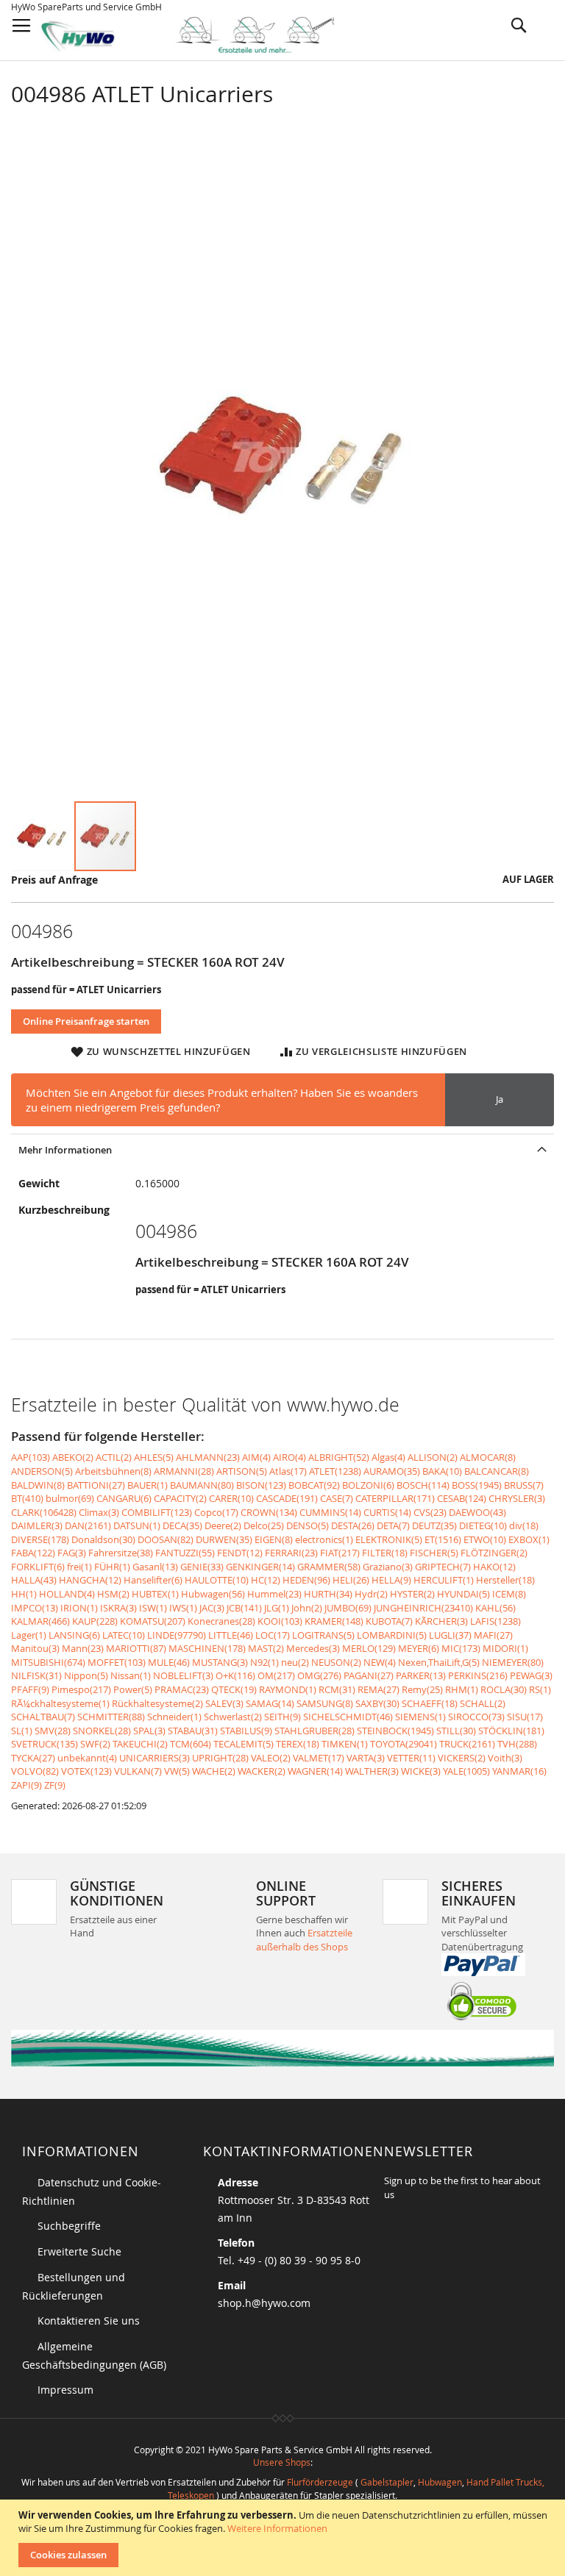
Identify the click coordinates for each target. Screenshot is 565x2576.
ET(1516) (443, 1539)
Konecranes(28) (221, 1621)
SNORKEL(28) (102, 1731)
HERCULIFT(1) (444, 1580)
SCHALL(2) (483, 1703)
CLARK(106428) (44, 1512)
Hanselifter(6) (153, 1580)
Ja (500, 1099)
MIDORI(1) (505, 1648)
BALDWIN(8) (38, 1485)
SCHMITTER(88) (111, 1717)
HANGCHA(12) (90, 1580)
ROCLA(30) (504, 1689)
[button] (43, 836)
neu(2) (295, 1662)
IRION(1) (79, 1608)
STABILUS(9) (246, 1731)
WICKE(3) (421, 1771)
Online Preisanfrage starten (86, 1021)
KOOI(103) (280, 1621)
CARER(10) (231, 1498)
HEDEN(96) (306, 1580)
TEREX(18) (298, 1744)
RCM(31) (337, 1689)
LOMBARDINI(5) (392, 1635)
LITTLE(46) (231, 1635)
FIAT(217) (340, 1553)
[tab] (282, 1149)
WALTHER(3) (372, 1771)
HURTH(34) (328, 1594)
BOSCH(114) (423, 1485)
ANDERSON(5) (42, 1471)
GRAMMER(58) (329, 1567)
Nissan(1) (131, 1675)
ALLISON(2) (433, 1457)
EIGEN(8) (274, 1539)
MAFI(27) (493, 1635)
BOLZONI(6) (368, 1485)
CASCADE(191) (287, 1498)
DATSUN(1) (137, 1525)
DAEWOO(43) (477, 1512)
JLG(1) (277, 1608)
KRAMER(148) (334, 1621)
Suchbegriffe (69, 2226)
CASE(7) (337, 1498)
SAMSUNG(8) (325, 1703)
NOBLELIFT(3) (183, 1675)
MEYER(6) (419, 1648)
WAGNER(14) (315, 1771)
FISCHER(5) (434, 1553)
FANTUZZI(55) (185, 1553)
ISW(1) (153, 1608)
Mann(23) (83, 1648)
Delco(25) (264, 1525)
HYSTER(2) (412, 1594)
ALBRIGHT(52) (339, 1457)
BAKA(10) (442, 1471)
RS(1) (540, 1689)
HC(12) (266, 1580)
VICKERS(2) (462, 1758)
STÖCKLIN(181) (511, 1731)
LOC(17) (273, 1635)
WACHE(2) (214, 1771)
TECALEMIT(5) (244, 1744)
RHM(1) (462, 1689)
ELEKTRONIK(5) (389, 1539)
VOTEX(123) (86, 1771)
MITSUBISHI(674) (48, 1662)
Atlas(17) (288, 1471)
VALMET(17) (319, 1758)
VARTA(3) (366, 1758)
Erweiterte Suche (79, 2251)
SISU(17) (525, 1717)
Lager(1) (29, 1635)
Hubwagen (440, 2482)
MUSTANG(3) (220, 1662)
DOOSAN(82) (166, 1539)
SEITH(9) (282, 1717)
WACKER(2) (262, 1771)
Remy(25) (422, 1689)
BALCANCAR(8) (497, 1471)
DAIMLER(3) (37, 1525)
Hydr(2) (371, 1594)
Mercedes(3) (313, 1648)
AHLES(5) (154, 1457)
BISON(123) (261, 1485)
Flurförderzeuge (320, 2482)
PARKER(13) (421, 1675)
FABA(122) (33, 1553)
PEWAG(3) (531, 1675)
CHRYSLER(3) (517, 1498)
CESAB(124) (462, 1498)
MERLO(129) (369, 1648)
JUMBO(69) (348, 1608)
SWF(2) (95, 1744)
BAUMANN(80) (202, 1485)
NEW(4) (380, 1662)
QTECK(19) (234, 1689)
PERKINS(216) (478, 1675)
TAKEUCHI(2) (140, 1744)
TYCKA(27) (33, 1758)
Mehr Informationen (65, 1150)
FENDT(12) (240, 1553)
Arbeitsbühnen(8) (113, 1471)
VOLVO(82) (35, 1771)
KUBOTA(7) (389, 1621)
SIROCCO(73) (476, 1717)
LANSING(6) (74, 1635)
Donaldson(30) (103, 1539)
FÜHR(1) (112, 1567)
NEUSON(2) (336, 1662)
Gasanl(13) (155, 1567)
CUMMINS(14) (330, 1512)
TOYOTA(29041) (404, 1744)
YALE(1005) (466, 1771)
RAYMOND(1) (288, 1689)
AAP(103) (31, 1457)
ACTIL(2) (114, 1457)
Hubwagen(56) (213, 1594)
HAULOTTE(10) (217, 1580)
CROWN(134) (269, 1512)
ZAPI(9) (26, 1785)
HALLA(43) (34, 1580)
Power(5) (133, 1689)
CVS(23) (430, 1512)
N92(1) (264, 1662)
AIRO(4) (289, 1457)
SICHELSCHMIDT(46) (348, 1717)
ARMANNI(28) (184, 1471)
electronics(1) (324, 1539)
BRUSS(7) (524, 1485)
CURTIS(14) (387, 1512)
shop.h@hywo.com (264, 2303)
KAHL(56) (495, 1608)
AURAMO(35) (392, 1471)
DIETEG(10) (483, 1525)
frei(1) (79, 1567)
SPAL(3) (149, 1731)
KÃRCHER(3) (441, 1621)
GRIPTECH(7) (443, 1567)
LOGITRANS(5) (323, 1635)
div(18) (524, 1525)
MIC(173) (461, 1648)
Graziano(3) (388, 1567)
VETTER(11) (411, 1758)
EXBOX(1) (529, 1539)
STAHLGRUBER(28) (315, 1731)
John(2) (307, 1608)
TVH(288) (517, 1744)
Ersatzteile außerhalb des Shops (304, 1940)
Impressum (65, 2390)
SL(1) (22, 1731)
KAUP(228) (95, 1621)
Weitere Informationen (277, 2528)
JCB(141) (244, 1608)
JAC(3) (212, 1608)
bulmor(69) (70, 1498)
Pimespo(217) (81, 1689)
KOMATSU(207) (153, 1621)
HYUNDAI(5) (463, 1594)
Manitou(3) (35, 1648)
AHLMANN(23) (208, 1457)
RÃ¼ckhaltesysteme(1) (60, 1703)
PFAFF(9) (30, 1689)
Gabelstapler (387, 2482)
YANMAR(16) (519, 1771)
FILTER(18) (385, 1553)
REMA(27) (379, 1689)
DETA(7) (393, 1525)
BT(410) (27, 1498)
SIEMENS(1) (420, 1717)
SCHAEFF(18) (430, 1703)
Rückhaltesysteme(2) (157, 1703)
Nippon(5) (86, 1675)
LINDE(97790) (177, 1635)
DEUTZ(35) (434, 1525)
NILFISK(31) (36, 1675)
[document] (284, 2538)
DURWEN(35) (224, 1539)
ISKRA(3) (118, 1608)
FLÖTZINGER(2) (494, 1553)
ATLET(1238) (335, 1471)
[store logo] (200, 35)
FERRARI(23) (291, 1553)
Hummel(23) (274, 1594)
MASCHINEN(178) (207, 1648)
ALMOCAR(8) (488, 1457)
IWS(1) (183, 1608)
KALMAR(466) (40, 1621)
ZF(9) (55, 1785)
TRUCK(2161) (467, 1744)
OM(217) (276, 1675)
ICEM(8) (509, 1594)
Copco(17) (216, 1512)
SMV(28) (53, 1731)
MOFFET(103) (117, 1662)
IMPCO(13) (35, 1608)
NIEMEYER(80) (513, 1662)
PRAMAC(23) (182, 1689)
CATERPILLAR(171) (395, 1498)
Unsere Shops (282, 2462)
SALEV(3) (224, 1703)
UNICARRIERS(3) (154, 1758)
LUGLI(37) (450, 1635)
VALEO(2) (271, 1758)
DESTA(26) (353, 1525)
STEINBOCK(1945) (395, 1731)
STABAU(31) (193, 1731)
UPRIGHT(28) (220, 1758)
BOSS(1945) (477, 1485)
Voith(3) (505, 1758)
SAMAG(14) (270, 1703)
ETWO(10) (485, 1539)
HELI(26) (351, 1580)
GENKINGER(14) (260, 1567)
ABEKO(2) (73, 1457)
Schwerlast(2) (233, 1717)
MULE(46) (169, 1662)
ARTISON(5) (242, 1471)
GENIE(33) (202, 1567)
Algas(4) (388, 1457)
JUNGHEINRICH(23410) (423, 1608)
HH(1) (24, 1594)
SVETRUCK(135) (45, 1744)
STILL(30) (456, 1731)
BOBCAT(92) (314, 1485)
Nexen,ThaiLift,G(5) (439, 1662)
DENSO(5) (308, 1525)
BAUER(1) (148, 1485)
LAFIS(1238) (495, 1621)
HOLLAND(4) (67, 1594)
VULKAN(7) (138, 1771)
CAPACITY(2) (180, 1498)
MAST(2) (266, 1648)
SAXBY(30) (377, 1703)
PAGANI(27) (369, 1675)
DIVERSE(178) (40, 1539)
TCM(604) (191, 1744)
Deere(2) (223, 1525)
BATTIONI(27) (96, 1485)
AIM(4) (256, 1457)
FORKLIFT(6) (38, 1567)
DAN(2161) (88, 1525)
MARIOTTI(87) (136, 1648)
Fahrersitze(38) (121, 1553)
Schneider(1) (174, 1717)
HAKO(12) (494, 1567)
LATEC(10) (124, 1635)
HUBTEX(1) (155, 1594)
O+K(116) (235, 1675)
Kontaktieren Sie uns (89, 2321)
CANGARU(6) (124, 1498)
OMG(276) (319, 1675)
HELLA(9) (391, 1580)
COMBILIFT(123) (157, 1512)
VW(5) (177, 1771)
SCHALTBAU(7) (43, 1717)
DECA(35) (182, 1525)
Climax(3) (99, 1512)
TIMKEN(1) (345, 1744)
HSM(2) (113, 1594)
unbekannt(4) (87, 1758)
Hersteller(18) (505, 1580)
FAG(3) (72, 1553)
